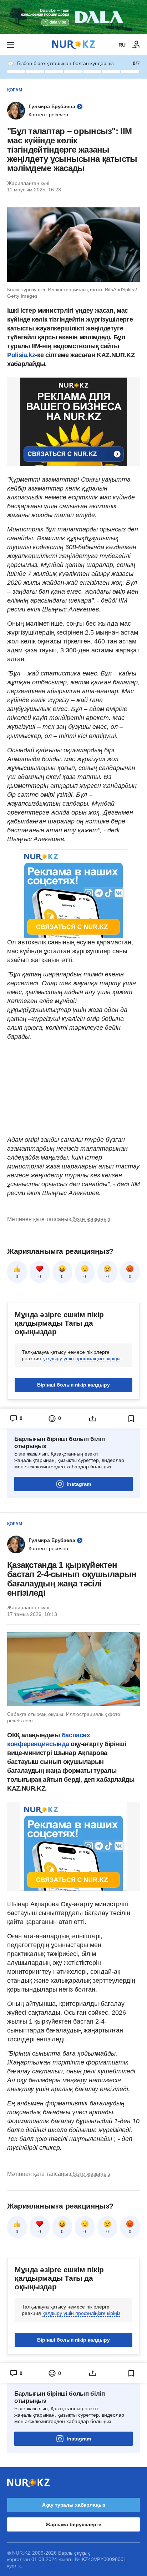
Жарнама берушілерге (73, 2524)
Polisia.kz (21, 355)
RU (122, 45)
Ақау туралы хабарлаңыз (74, 2505)
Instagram (79, 1484)
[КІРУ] (136, 45)
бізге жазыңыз (91, 1219)
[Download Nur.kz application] (73, 17)
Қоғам (15, 90)
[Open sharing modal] (93, 1419)
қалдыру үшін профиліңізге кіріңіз (81, 1358)
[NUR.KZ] (73, 45)
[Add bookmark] (131, 1419)
